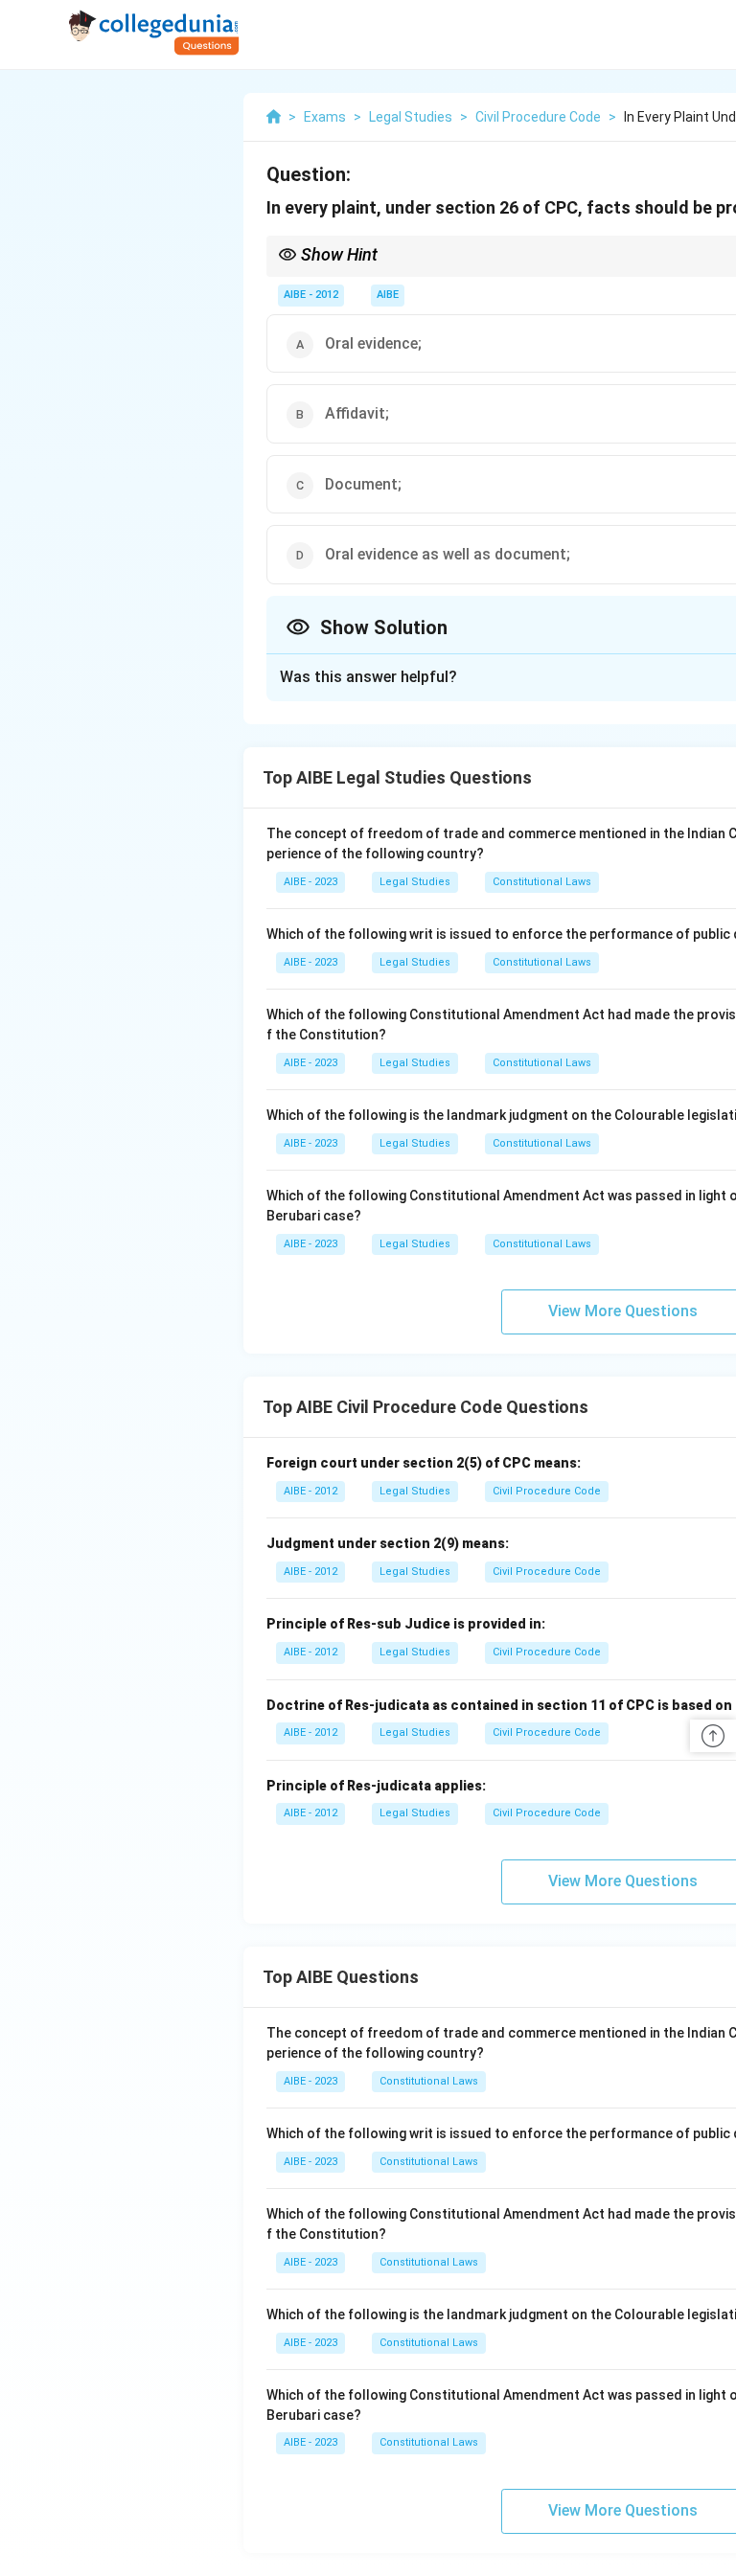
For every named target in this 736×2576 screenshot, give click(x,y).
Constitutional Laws (542, 882)
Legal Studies (415, 882)
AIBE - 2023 (310, 882)
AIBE (388, 295)
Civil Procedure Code (547, 1491)
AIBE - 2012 (311, 295)
